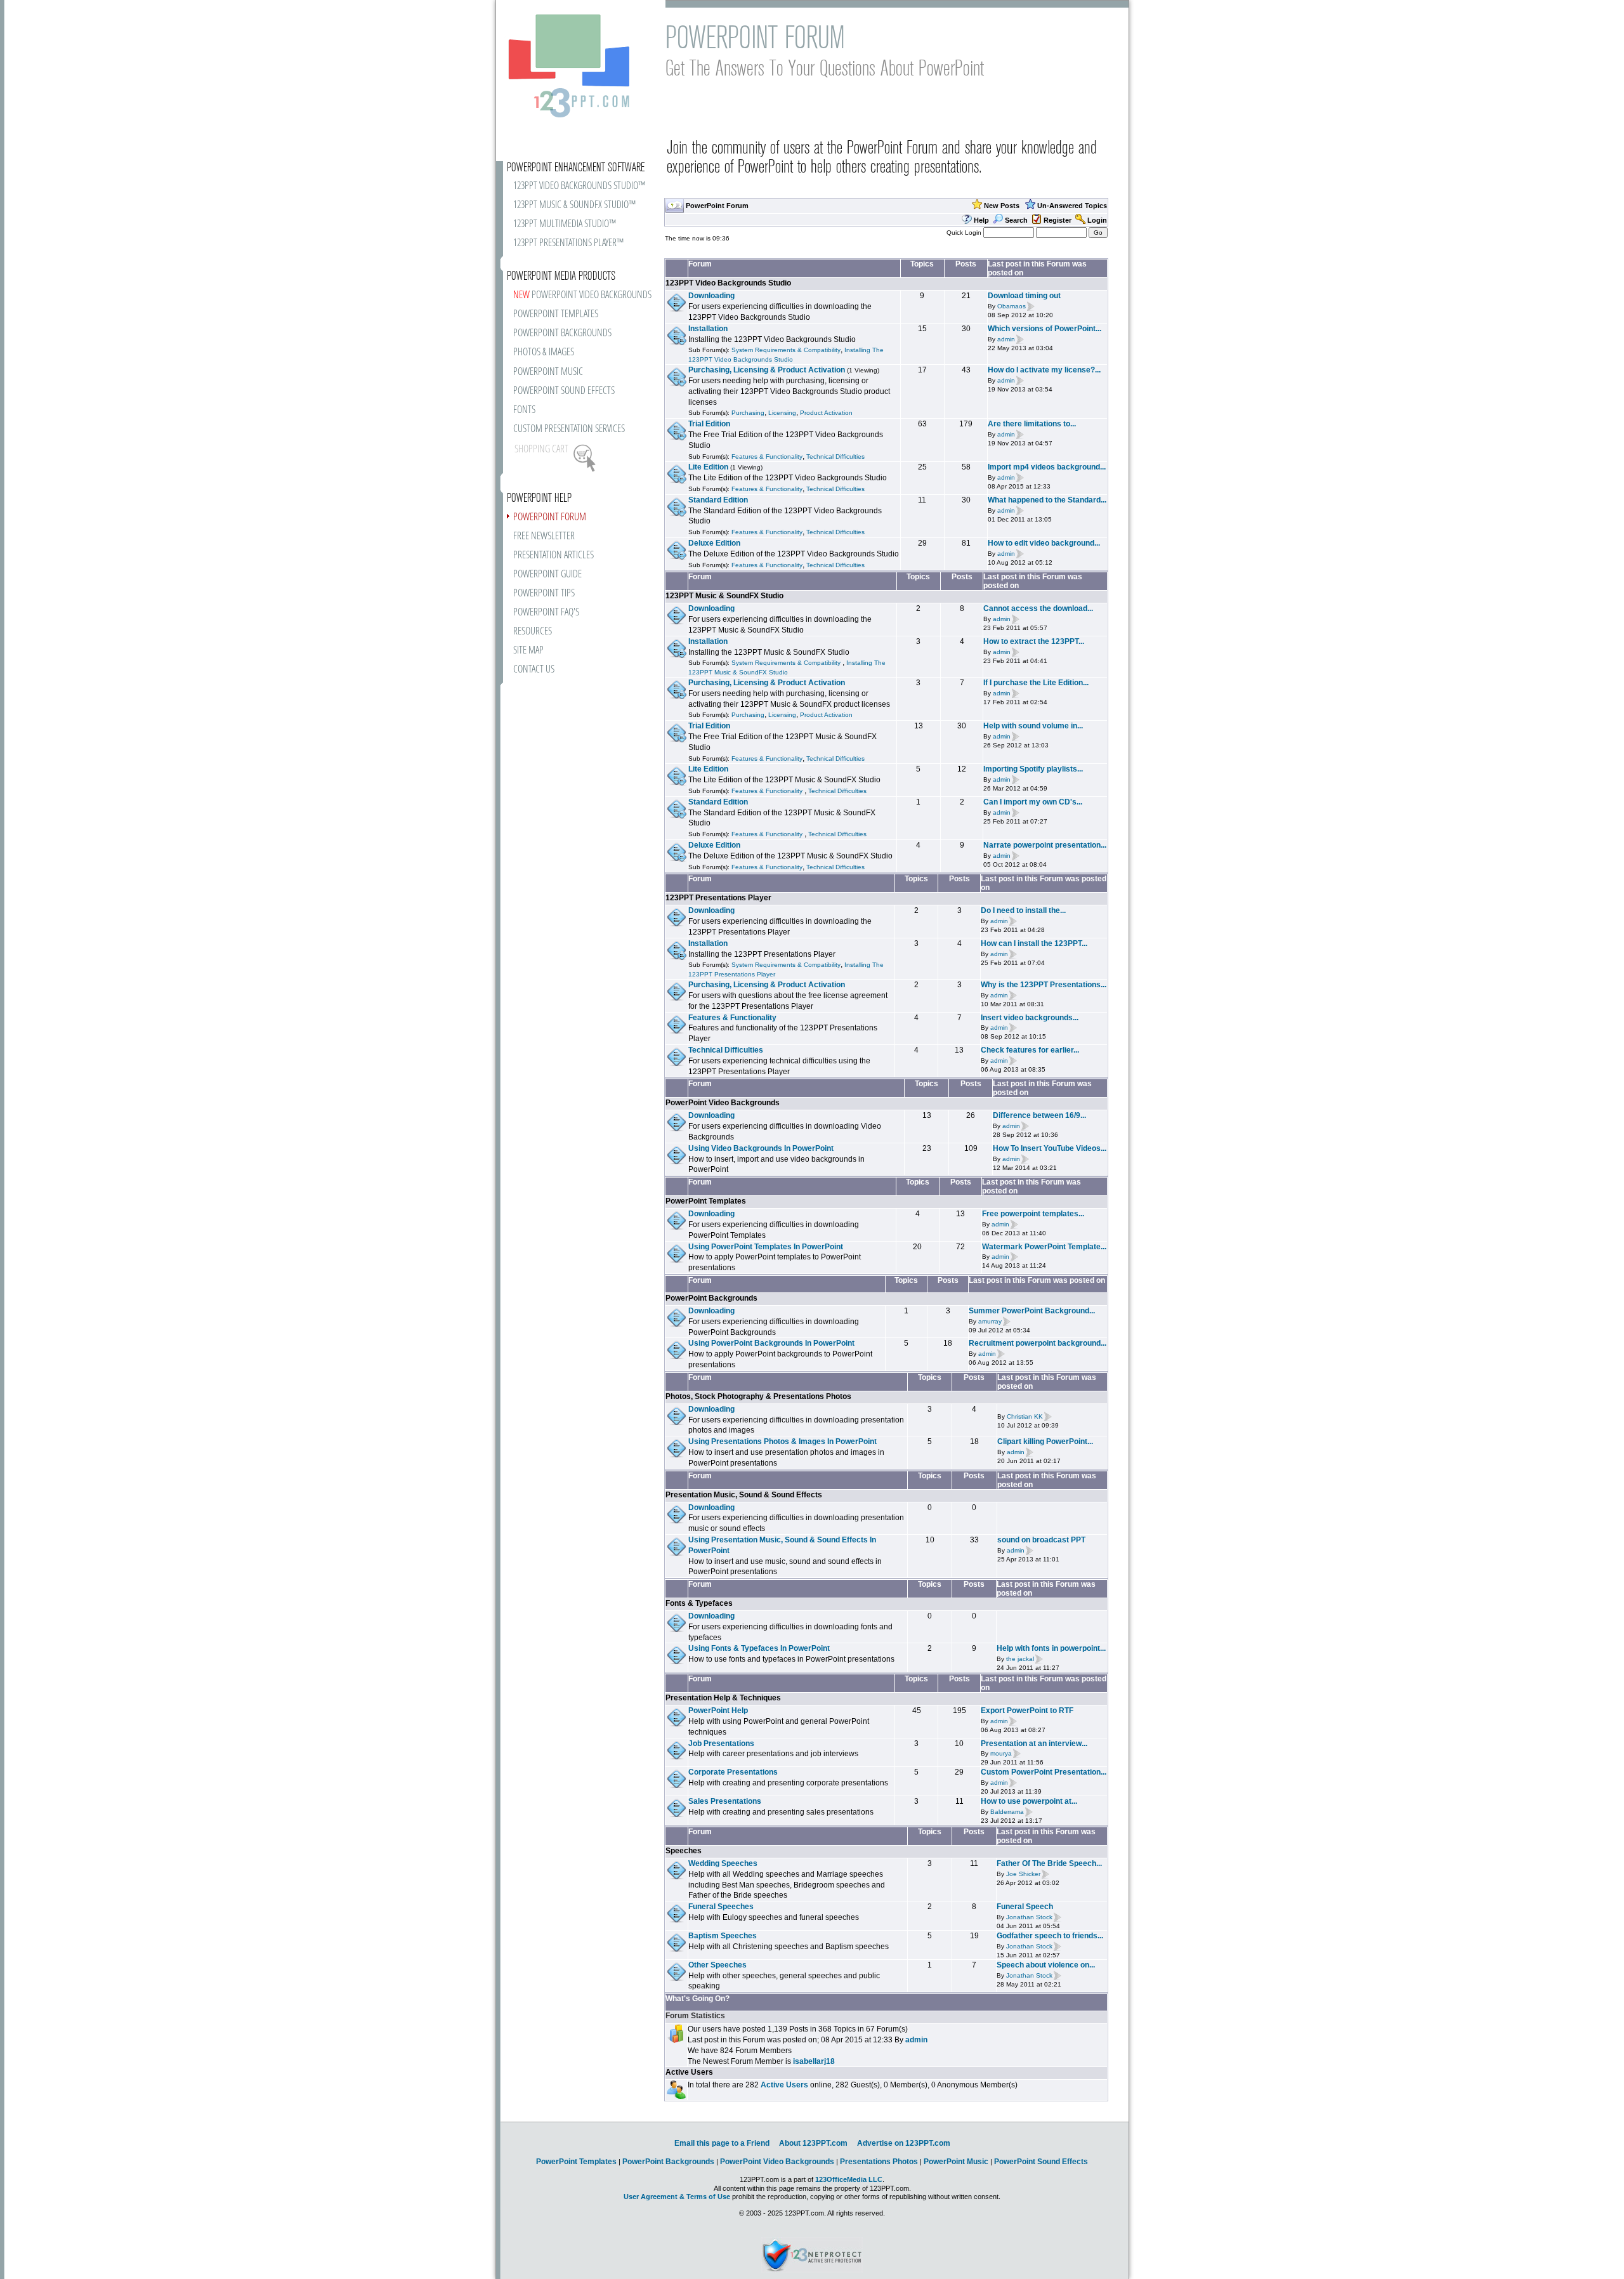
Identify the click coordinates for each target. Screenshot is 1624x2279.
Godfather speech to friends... (1050, 1936)
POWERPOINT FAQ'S (546, 613)
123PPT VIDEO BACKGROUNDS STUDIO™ (579, 186)
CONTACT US (534, 670)
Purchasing (748, 413)
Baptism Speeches (723, 1936)
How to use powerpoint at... (1029, 1801)
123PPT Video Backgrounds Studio (728, 283)
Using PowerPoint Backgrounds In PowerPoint (771, 1343)
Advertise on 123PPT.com (904, 2143)
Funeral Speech (1025, 1907)
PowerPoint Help (718, 1711)
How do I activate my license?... (1044, 370)
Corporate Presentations (733, 1772)
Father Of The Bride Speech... (1049, 1863)
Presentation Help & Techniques (723, 1698)
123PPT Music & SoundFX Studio (724, 596)
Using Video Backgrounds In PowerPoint (761, 1148)
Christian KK (1025, 1416)
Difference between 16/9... (1039, 1115)
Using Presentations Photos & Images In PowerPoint (783, 1442)
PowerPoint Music (956, 2162)
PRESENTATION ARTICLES (553, 555)
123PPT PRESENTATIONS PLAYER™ (568, 243)
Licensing (782, 413)
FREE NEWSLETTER (544, 536)
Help (981, 220)
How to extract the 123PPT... (1034, 641)
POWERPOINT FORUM (550, 517)
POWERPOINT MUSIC (548, 372)
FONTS (524, 410)
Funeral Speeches (721, 1907)
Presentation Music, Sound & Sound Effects (744, 1495)
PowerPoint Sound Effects (1041, 2162)
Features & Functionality (767, 456)
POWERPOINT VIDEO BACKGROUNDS (582, 295)
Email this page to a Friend (722, 2143)
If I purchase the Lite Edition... (1036, 683)
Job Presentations (721, 1744)
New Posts (1002, 206)
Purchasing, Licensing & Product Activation (767, 370)
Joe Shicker (1023, 1874)
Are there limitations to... (1032, 424)
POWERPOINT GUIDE (547, 575)
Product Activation (826, 413)
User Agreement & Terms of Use (677, 2197)
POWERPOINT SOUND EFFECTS (564, 391)
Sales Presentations (725, 1801)
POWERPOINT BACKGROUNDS (562, 333)
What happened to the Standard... (1047, 500)
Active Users (689, 2072)
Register (1058, 220)
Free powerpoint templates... (1033, 1214)
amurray (990, 1321)
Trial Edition (709, 424)
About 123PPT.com (813, 2143)
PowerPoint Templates (706, 1201)
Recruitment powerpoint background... (1038, 1343)
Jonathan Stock (1029, 1917)
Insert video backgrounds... (1030, 1018)
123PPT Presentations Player (718, 898)
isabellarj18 (814, 2061)
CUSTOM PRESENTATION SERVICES (569, 429)
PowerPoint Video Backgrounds (723, 1103)
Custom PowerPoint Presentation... (1044, 1772)
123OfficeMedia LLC (849, 2179)
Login (1097, 220)
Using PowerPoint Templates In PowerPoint (766, 1247)
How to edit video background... (1044, 543)
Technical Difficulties (835, 456)
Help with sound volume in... (1033, 726)
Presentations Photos (879, 2162)
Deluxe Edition (714, 543)
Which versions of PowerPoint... (1044, 329)
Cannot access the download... (1038, 608)
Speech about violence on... (1046, 1965)
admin (1006, 339)
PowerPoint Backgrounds (711, 1298)
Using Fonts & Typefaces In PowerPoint (759, 1648)
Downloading (711, 296)
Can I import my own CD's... (1033, 802)
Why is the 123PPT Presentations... (1044, 985)
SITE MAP (528, 651)
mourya (1001, 1754)
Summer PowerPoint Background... (1032, 1311)
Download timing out (1024, 296)
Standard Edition (718, 500)
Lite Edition (708, 467)
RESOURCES (533, 632)
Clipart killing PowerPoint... (1045, 1442)
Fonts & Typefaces (699, 1603)
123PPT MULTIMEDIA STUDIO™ (565, 224)
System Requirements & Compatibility (786, 350)
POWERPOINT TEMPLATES (556, 314)
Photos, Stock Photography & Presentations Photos (758, 1396)
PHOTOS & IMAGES (544, 352)
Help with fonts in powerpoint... (1051, 1648)
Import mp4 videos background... (1047, 467)
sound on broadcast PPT (1041, 1540)
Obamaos (1012, 306)
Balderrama (1007, 1812)
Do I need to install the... (1023, 910)
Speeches (684, 1851)
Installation (708, 329)
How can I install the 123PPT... (1034, 943)
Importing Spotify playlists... (1033, 769)
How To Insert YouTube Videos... (1050, 1148)
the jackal (1020, 1659)
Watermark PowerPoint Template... (1044, 1247)
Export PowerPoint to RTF (1027, 1711)
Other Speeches (717, 1965)
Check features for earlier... (1030, 1050)
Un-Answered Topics (1072, 206)
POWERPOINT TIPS (544, 594)
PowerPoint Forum (717, 206)
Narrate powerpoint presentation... (1045, 845)
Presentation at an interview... (1034, 1744)
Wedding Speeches (723, 1863)
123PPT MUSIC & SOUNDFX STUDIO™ (574, 205)
